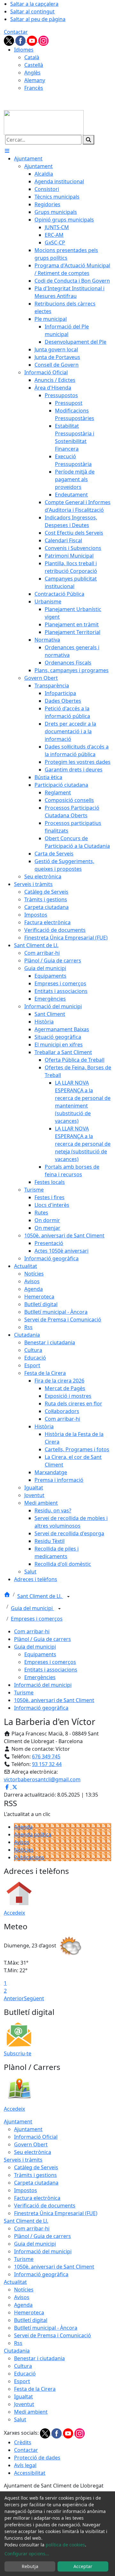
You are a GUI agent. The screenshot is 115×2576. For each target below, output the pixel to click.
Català (32, 57)
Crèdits (23, 2442)
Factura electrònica (37, 2198)
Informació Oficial (36, 2137)
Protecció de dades (37, 2458)
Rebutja (30, 2566)
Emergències (40, 1677)
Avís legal (25, 2465)
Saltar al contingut (32, 11)
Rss (18, 2343)
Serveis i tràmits (23, 2160)
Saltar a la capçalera (34, 4)
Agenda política (33, 1834)
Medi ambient (31, 2412)
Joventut (24, 2404)
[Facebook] (21, 40)
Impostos (26, 2190)
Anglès (32, 73)
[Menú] (7, 151)
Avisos (22, 1842)
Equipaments (40, 1654)
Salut (20, 2419)
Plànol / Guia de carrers (42, 1639)
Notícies (24, 1850)
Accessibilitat (30, 2473)
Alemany (35, 80)
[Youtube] (33, 40)
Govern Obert (31, 2144)
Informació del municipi (43, 1685)
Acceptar (83, 2566)
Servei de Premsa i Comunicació (53, 2335)
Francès (34, 88)
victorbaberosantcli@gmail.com (42, 1779)
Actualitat (15, 2282)
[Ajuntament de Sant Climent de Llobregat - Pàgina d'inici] (44, 122)
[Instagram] (43, 40)
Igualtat (23, 2397)
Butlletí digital (31, 2320)
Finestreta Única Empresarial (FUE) (56, 2213)
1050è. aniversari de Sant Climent (54, 1700)
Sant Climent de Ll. (40, 1596)
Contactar (16, 32)
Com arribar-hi (32, 1631)
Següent (34, 1998)
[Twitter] (10, 40)
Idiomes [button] (24, 50)
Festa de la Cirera (35, 2389)
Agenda (23, 1827)
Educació (25, 2374)
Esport (22, 2381)
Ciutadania (17, 2351)
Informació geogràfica (41, 1708)
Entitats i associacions (51, 1670)
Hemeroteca (29, 2312)
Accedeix (14, 1913)
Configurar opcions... (27, 2554)
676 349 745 (46, 1756)
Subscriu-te (18, 2053)
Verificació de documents (45, 2206)
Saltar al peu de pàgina (38, 19)
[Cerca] (88, 140)
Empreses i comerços (37, 1619)
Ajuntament (18, 2122)
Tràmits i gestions (35, 2175)
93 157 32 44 (47, 1764)
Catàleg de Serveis (36, 2167)
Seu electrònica (33, 2152)
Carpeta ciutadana (36, 2183)
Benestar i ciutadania (39, 2358)
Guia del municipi (32, 1608)
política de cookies (65, 2545)
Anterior (14, 1998)
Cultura (23, 2366)
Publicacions (29, 1857)
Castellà (34, 65)
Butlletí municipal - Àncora (46, 2328)
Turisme (24, 1693)
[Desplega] (68, 1597)
